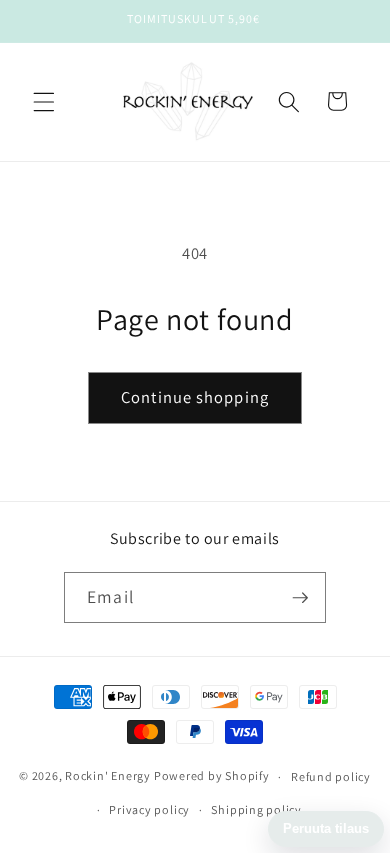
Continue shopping (195, 397)
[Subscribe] (300, 598)
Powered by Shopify (212, 776)
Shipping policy (256, 809)
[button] (44, 101)
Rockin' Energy (108, 776)
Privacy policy (149, 809)
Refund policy (331, 776)
